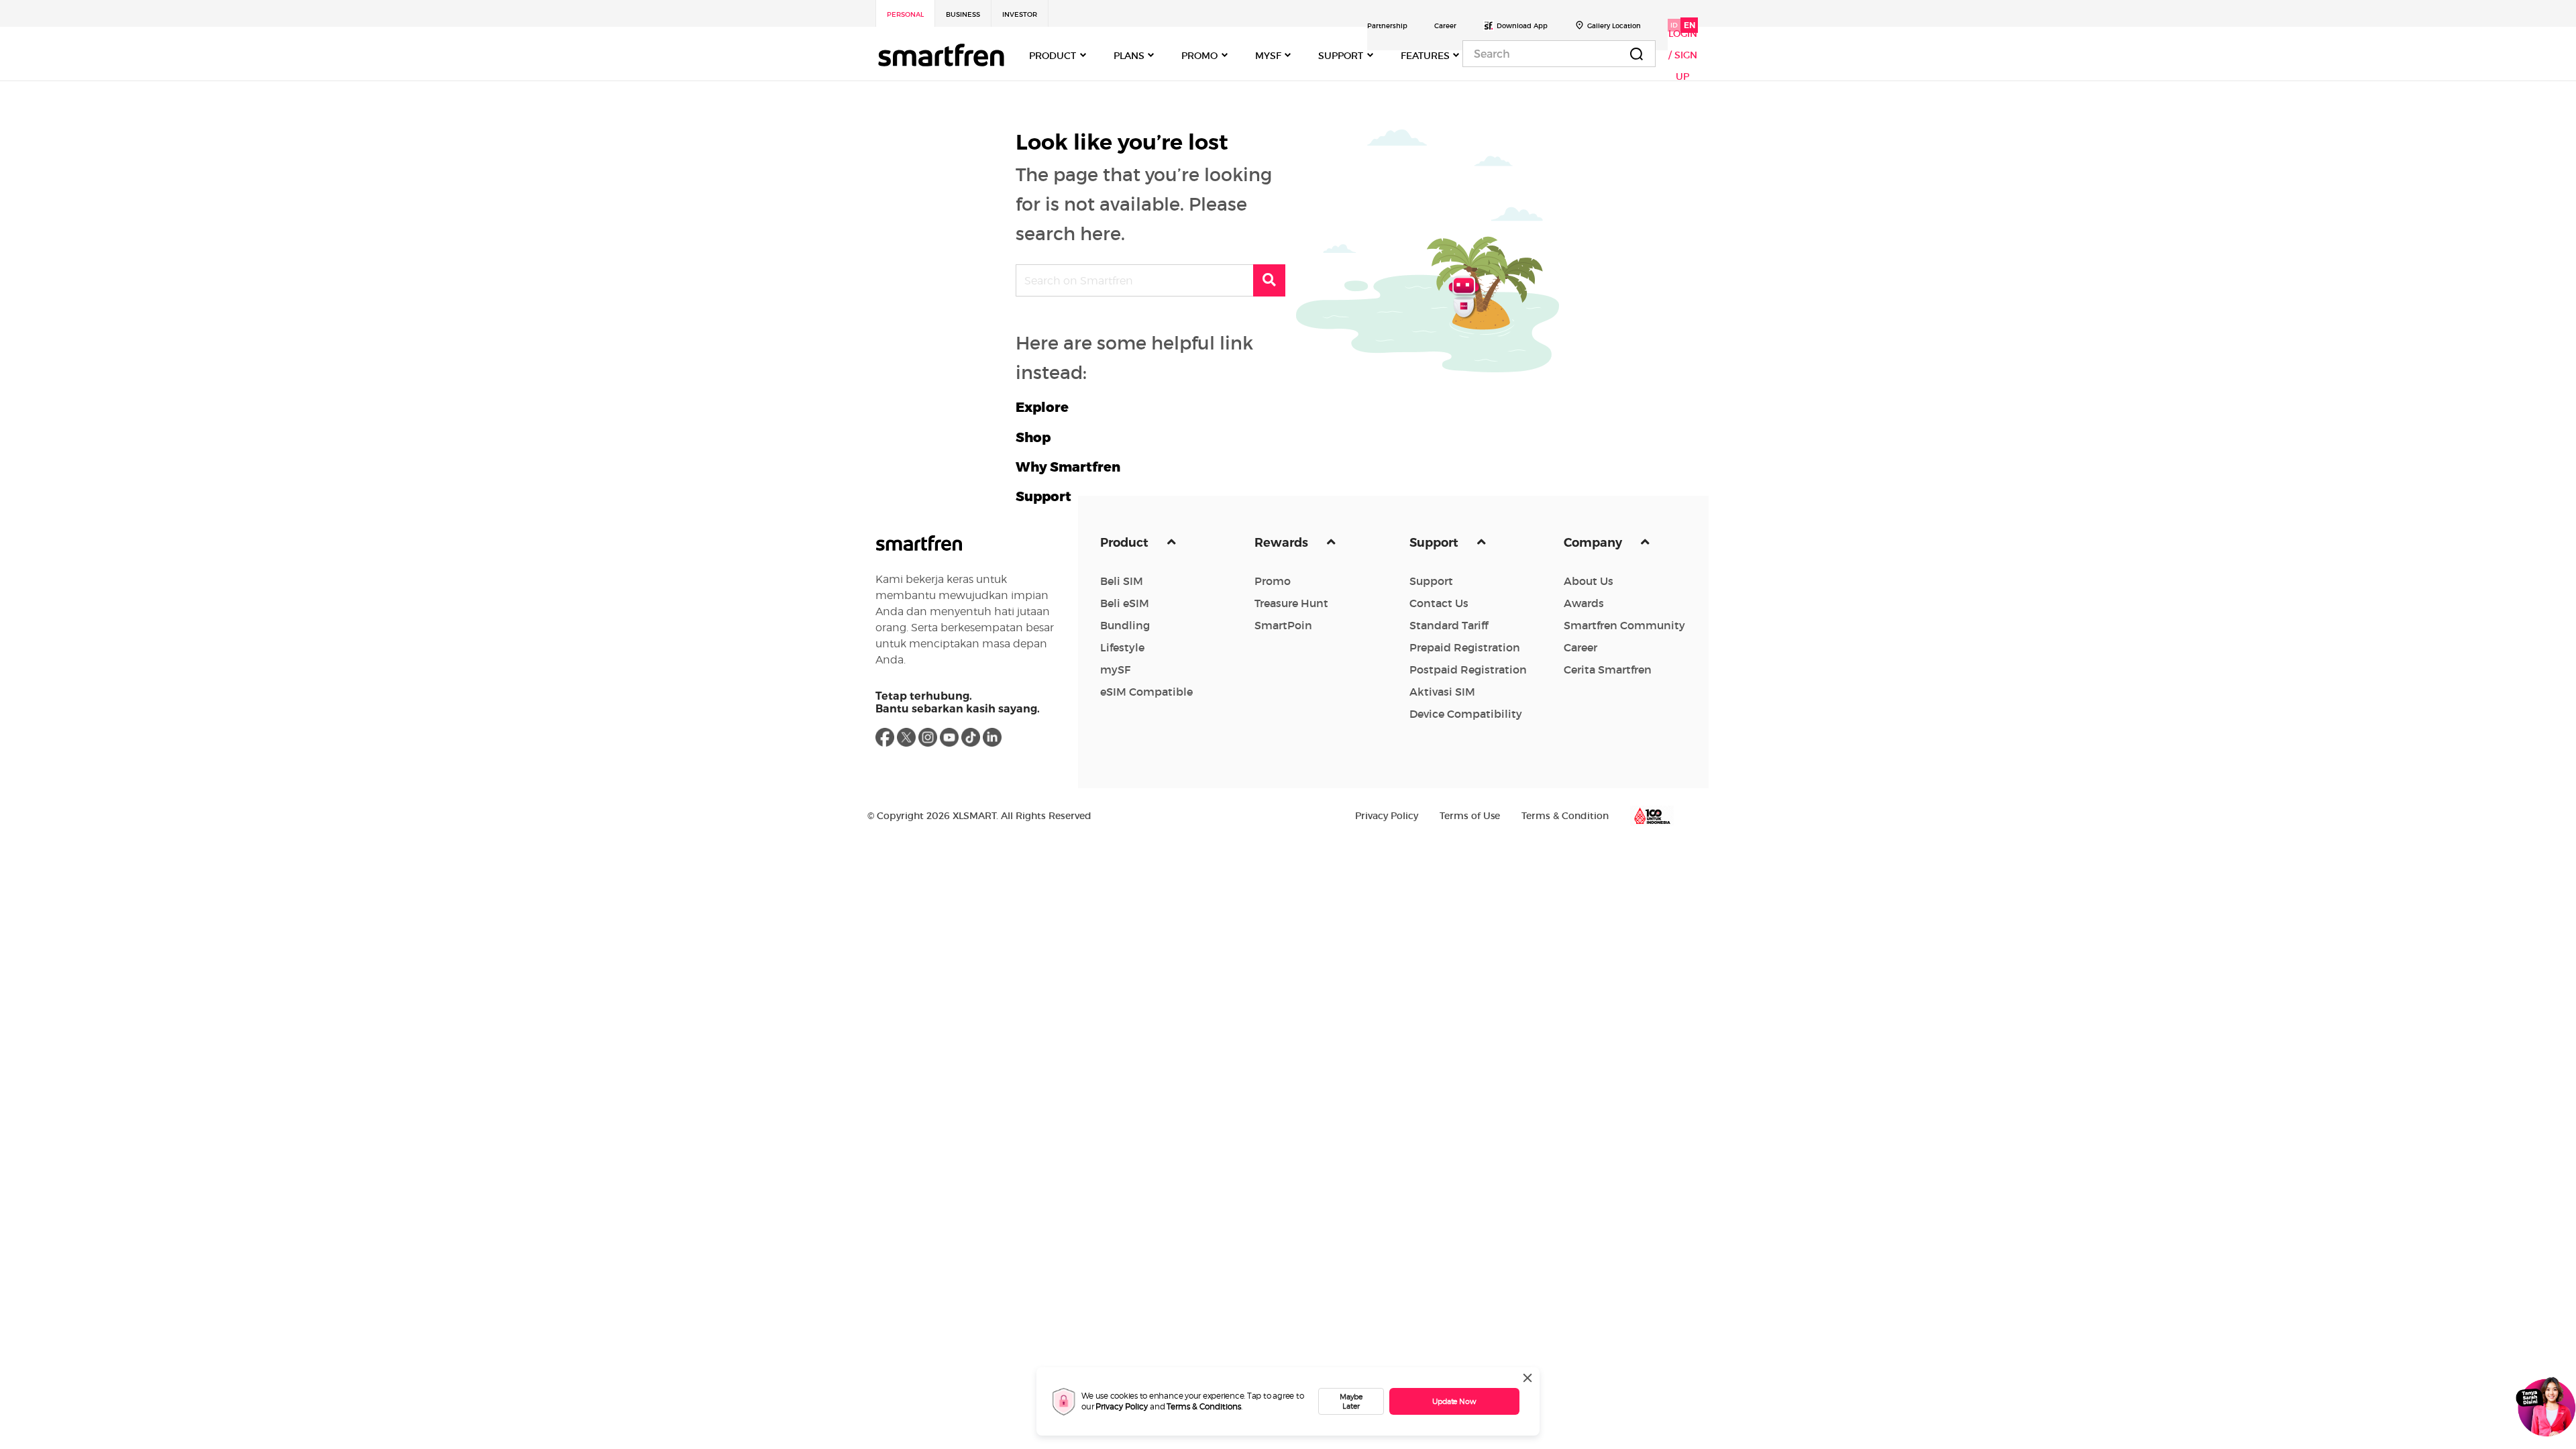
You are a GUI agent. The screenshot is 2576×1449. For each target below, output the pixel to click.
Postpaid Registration (1468, 669)
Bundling (1125, 625)
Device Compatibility (1466, 714)
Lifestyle (1122, 647)
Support (1435, 543)
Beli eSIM (1125, 603)
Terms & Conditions (1204, 1406)
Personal (905, 14)
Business (963, 14)
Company (1594, 543)
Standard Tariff (1449, 625)
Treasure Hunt (1291, 603)
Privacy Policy (1122, 1406)
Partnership (1387, 26)
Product (1126, 543)
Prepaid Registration (1465, 647)
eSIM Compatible (1146, 692)
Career (1445, 26)
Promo (1273, 581)
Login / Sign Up (1683, 55)
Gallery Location (1614, 26)
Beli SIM (1122, 581)
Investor (1020, 14)
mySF (1115, 669)
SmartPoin (1283, 625)
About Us (1589, 581)
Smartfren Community (1624, 625)
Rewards (1283, 543)
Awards (1584, 603)
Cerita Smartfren (1608, 669)
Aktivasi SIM (1442, 692)
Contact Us (1439, 603)
